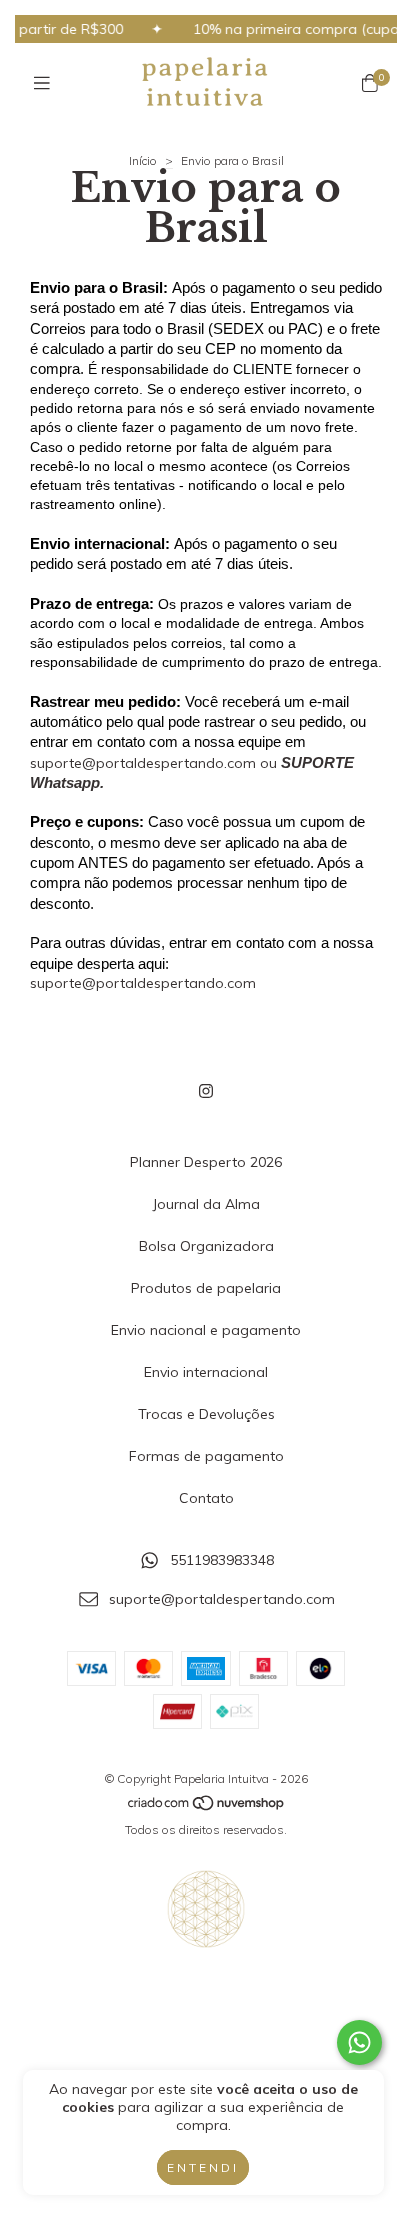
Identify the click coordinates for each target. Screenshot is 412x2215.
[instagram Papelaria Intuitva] (206, 1091)
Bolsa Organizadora (206, 1246)
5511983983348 (222, 1561)
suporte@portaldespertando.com (143, 983)
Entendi (203, 2167)
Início (143, 160)
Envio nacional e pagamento (206, 1330)
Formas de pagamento (206, 1456)
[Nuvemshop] (207, 1806)
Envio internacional (206, 1372)
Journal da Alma (206, 1204)
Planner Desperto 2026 (206, 1162)
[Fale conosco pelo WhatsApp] (359, 2042)
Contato (206, 1498)
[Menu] (42, 83)
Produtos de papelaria (206, 1288)
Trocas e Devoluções (206, 1414)
